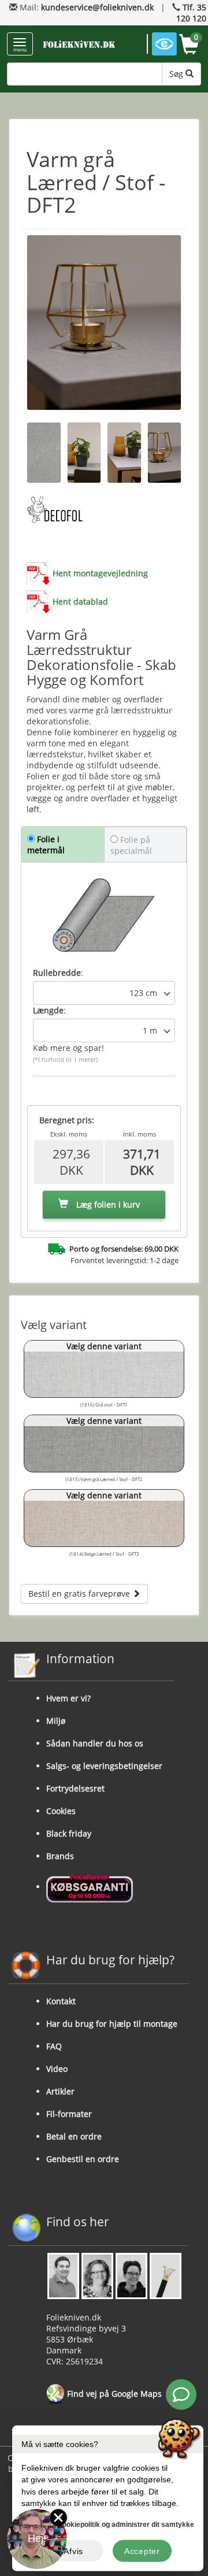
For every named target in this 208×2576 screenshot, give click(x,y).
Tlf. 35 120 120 (191, 13)
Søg (177, 74)
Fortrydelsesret (75, 1788)
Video (57, 2069)
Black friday (69, 1833)
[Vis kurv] (189, 46)
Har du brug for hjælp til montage (112, 2024)
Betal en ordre (74, 2136)
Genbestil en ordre (83, 2159)
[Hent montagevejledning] (38, 573)
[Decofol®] (55, 510)
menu (20, 49)
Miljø (56, 1721)
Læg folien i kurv (107, 1204)
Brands (60, 1856)
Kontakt (61, 2001)
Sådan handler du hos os (95, 1743)
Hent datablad (80, 602)
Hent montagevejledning (100, 573)
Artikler (60, 2091)
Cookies (61, 1811)
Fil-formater (69, 2114)
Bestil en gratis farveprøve (80, 1594)
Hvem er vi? (68, 1698)
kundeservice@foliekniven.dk (97, 7)
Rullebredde (57, 973)
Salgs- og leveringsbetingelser (104, 1766)
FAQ (54, 2046)
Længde (48, 1010)
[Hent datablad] (38, 602)
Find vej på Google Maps (113, 2394)
